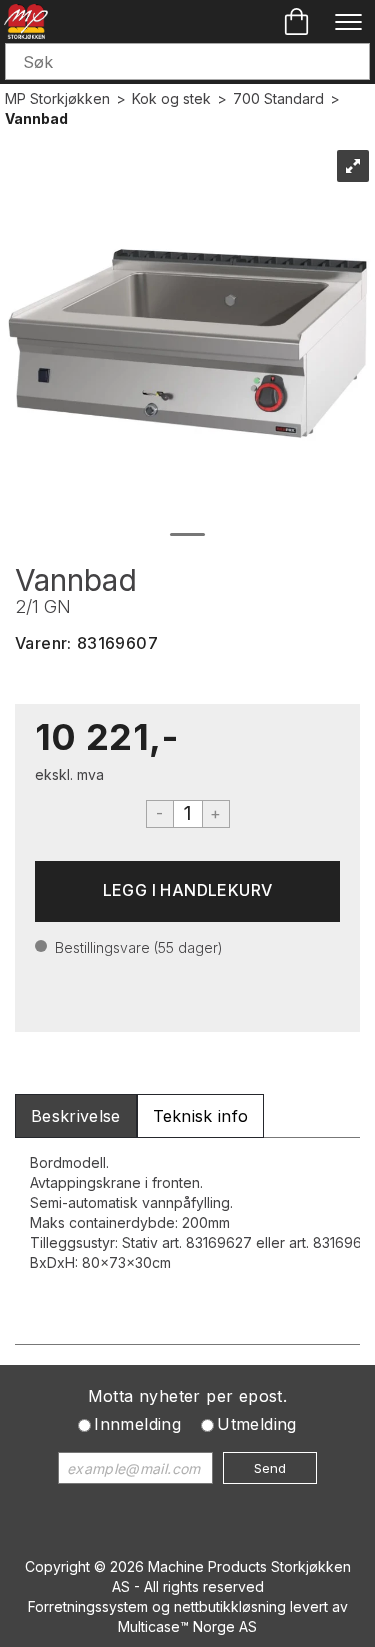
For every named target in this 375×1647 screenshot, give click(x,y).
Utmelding (257, 1424)
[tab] (76, 1116)
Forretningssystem (88, 1606)
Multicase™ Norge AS (187, 1626)
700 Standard (278, 98)
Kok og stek (171, 98)
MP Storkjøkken (57, 98)
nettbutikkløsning (230, 1606)
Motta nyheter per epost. (188, 1396)
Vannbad (36, 118)
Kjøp (187, 891)
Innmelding (137, 1424)
